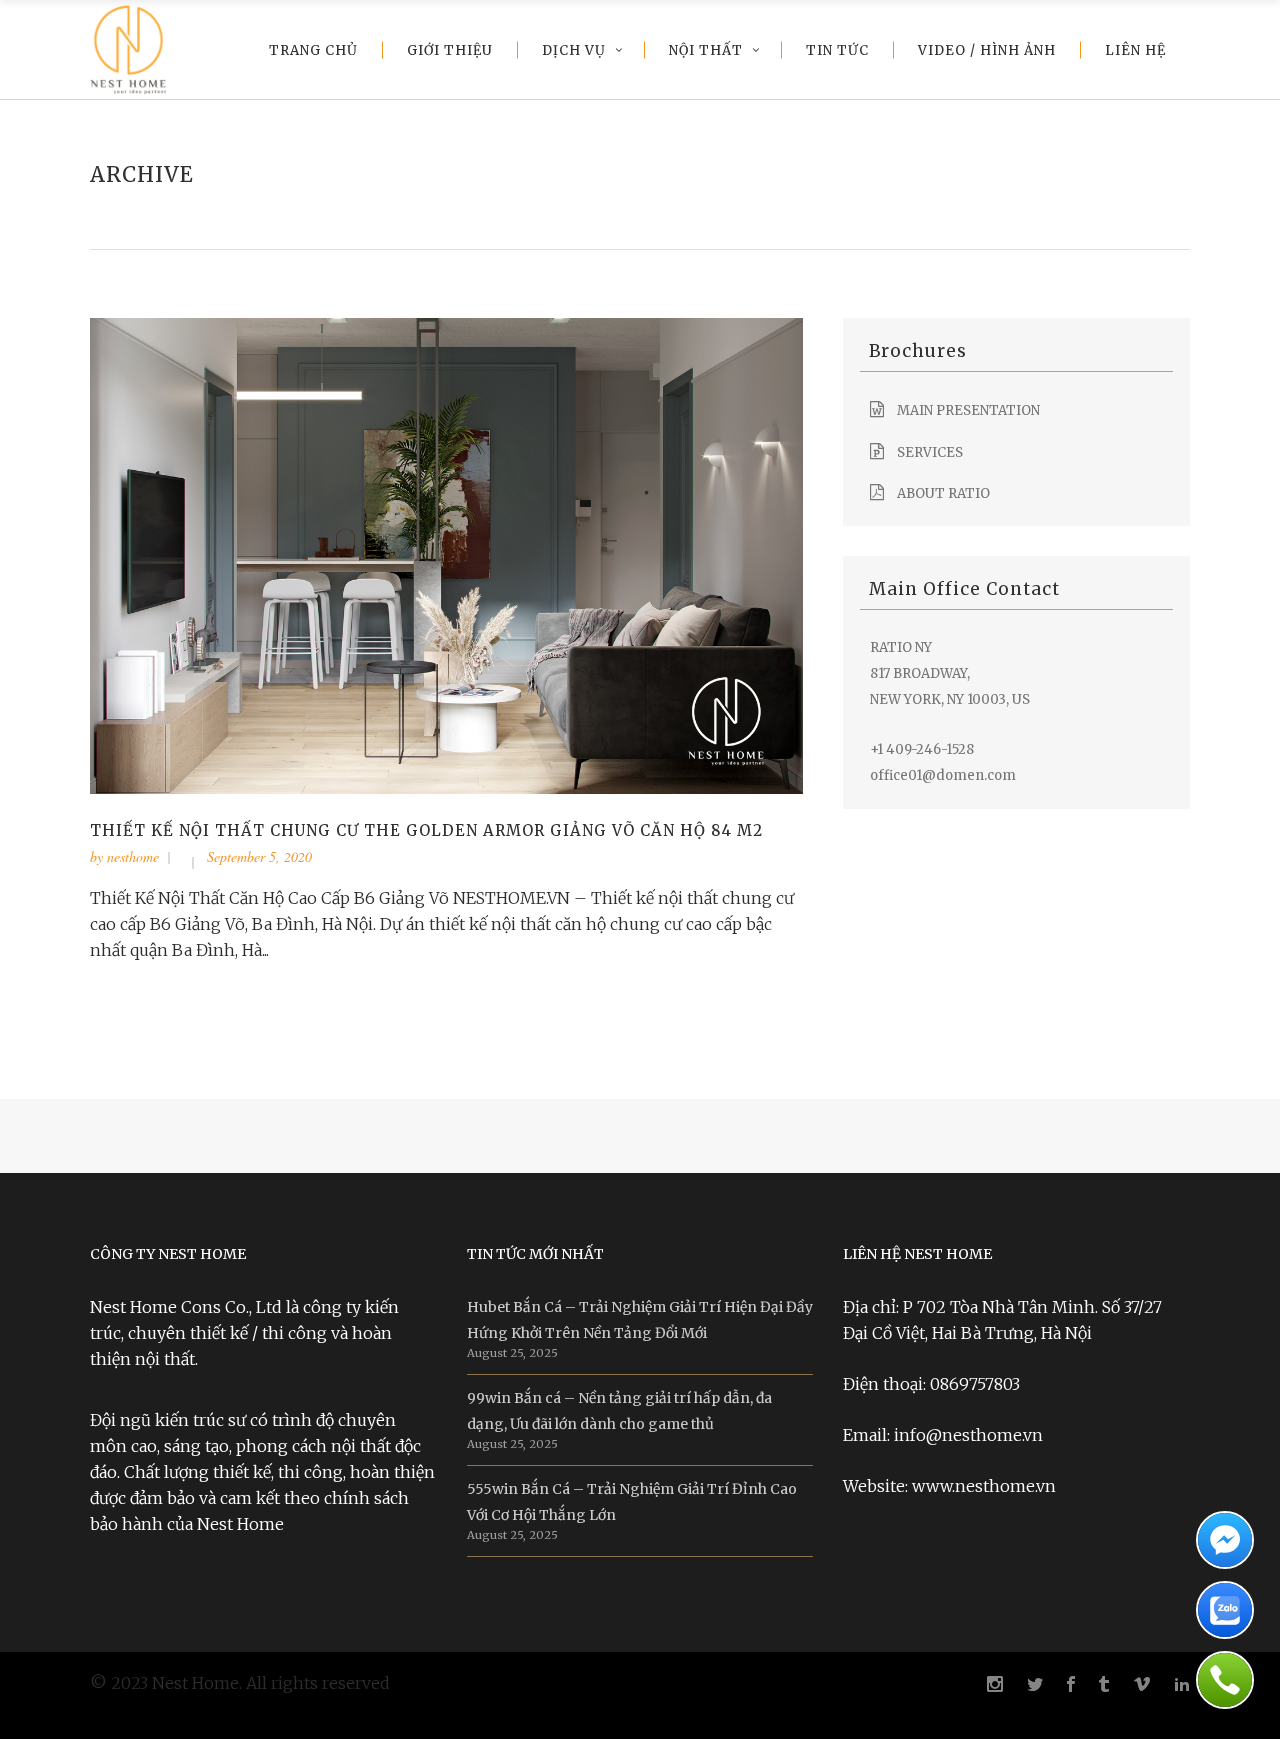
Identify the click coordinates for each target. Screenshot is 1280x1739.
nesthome (133, 856)
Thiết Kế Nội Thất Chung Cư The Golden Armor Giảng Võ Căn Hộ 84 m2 (426, 830)
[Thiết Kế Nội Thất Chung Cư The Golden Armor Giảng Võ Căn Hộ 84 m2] (446, 555)
